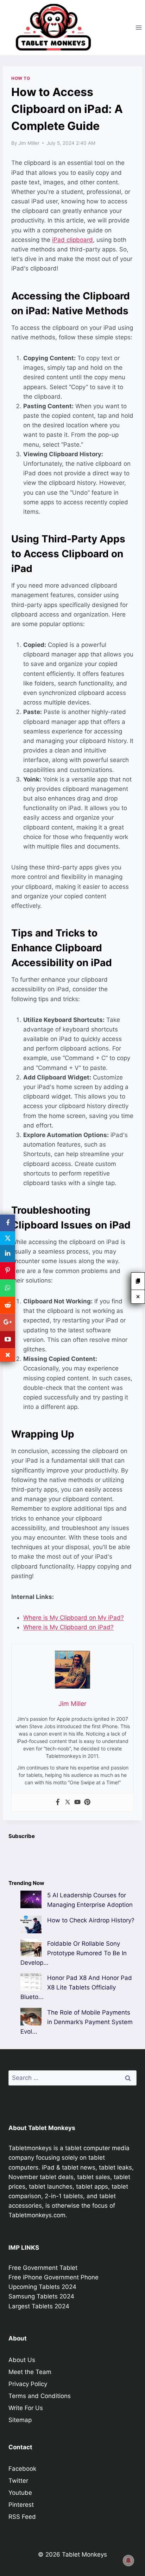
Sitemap (20, 2420)
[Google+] (8, 1323)
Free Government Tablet (43, 2268)
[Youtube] (77, 1802)
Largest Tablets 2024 (39, 2306)
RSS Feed (22, 2517)
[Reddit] (8, 1305)
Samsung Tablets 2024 (41, 2296)
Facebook (22, 2469)
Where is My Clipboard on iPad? (68, 1627)
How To (21, 78)
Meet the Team (30, 2372)
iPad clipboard (72, 240)
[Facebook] (58, 1802)
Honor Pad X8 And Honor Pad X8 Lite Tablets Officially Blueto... (76, 1987)
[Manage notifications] (128, 2560)
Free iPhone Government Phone (53, 2277)
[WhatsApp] (8, 1288)
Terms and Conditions (40, 2396)
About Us (22, 2360)
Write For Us (26, 2408)
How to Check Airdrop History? (91, 1920)
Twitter (18, 2481)
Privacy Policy (28, 2384)
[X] (8, 1238)
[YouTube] (8, 1340)
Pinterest (21, 2505)
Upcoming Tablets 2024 (42, 2287)
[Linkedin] (8, 1254)
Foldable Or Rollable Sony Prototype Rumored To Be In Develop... (74, 1953)
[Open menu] (138, 27)
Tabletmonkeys (30, 2148)
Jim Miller (29, 143)
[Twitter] (68, 1802)
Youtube (20, 2493)
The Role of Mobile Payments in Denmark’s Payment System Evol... (77, 2022)
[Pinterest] (87, 1802)
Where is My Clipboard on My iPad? (74, 1618)
